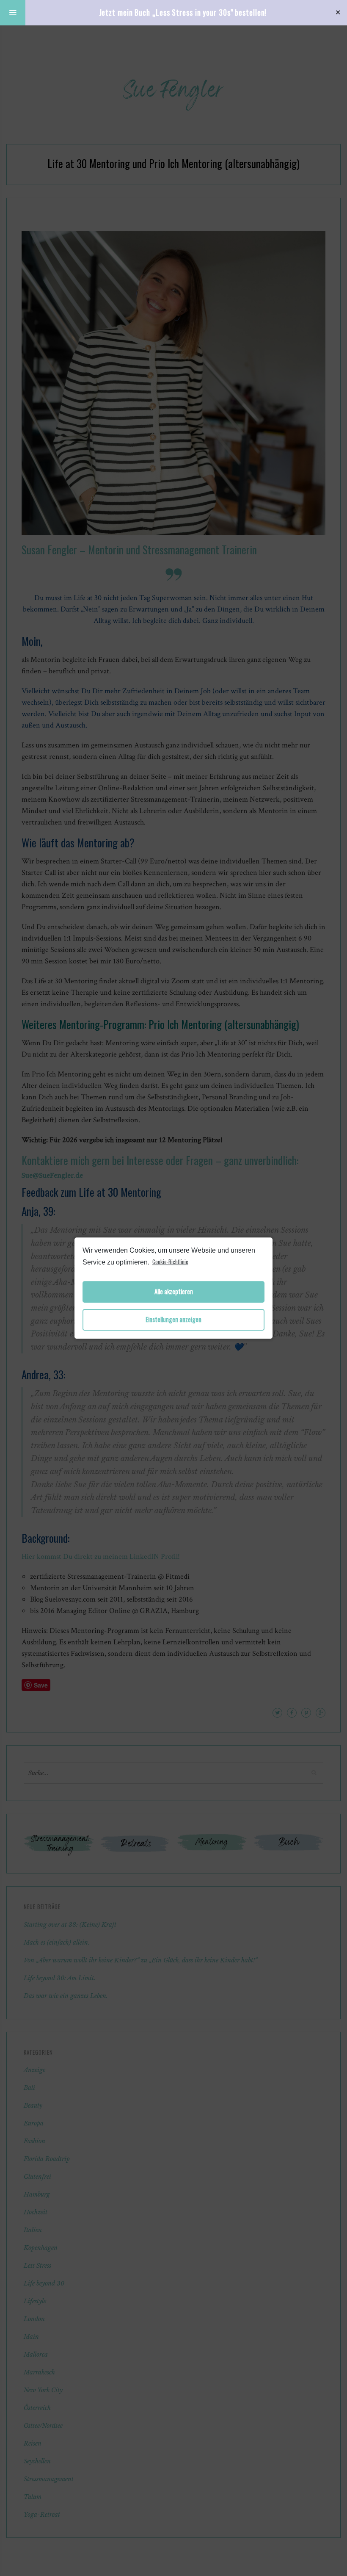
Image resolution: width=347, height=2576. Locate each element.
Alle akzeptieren (174, 1292)
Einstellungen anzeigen (173, 1320)
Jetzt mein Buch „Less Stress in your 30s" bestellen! (183, 12)
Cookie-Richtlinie (170, 1262)
